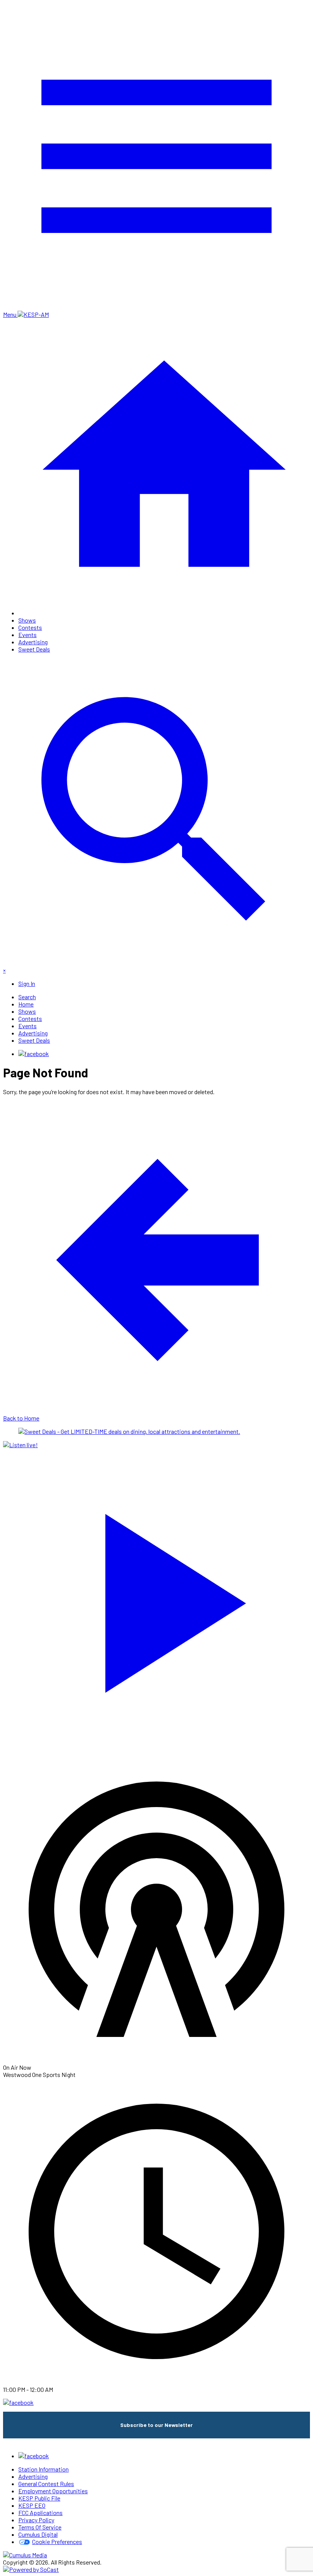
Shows (27, 620)
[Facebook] (34, 1054)
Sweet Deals (34, 649)
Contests (30, 627)
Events (27, 635)
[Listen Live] (156, 1599)
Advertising (33, 642)
